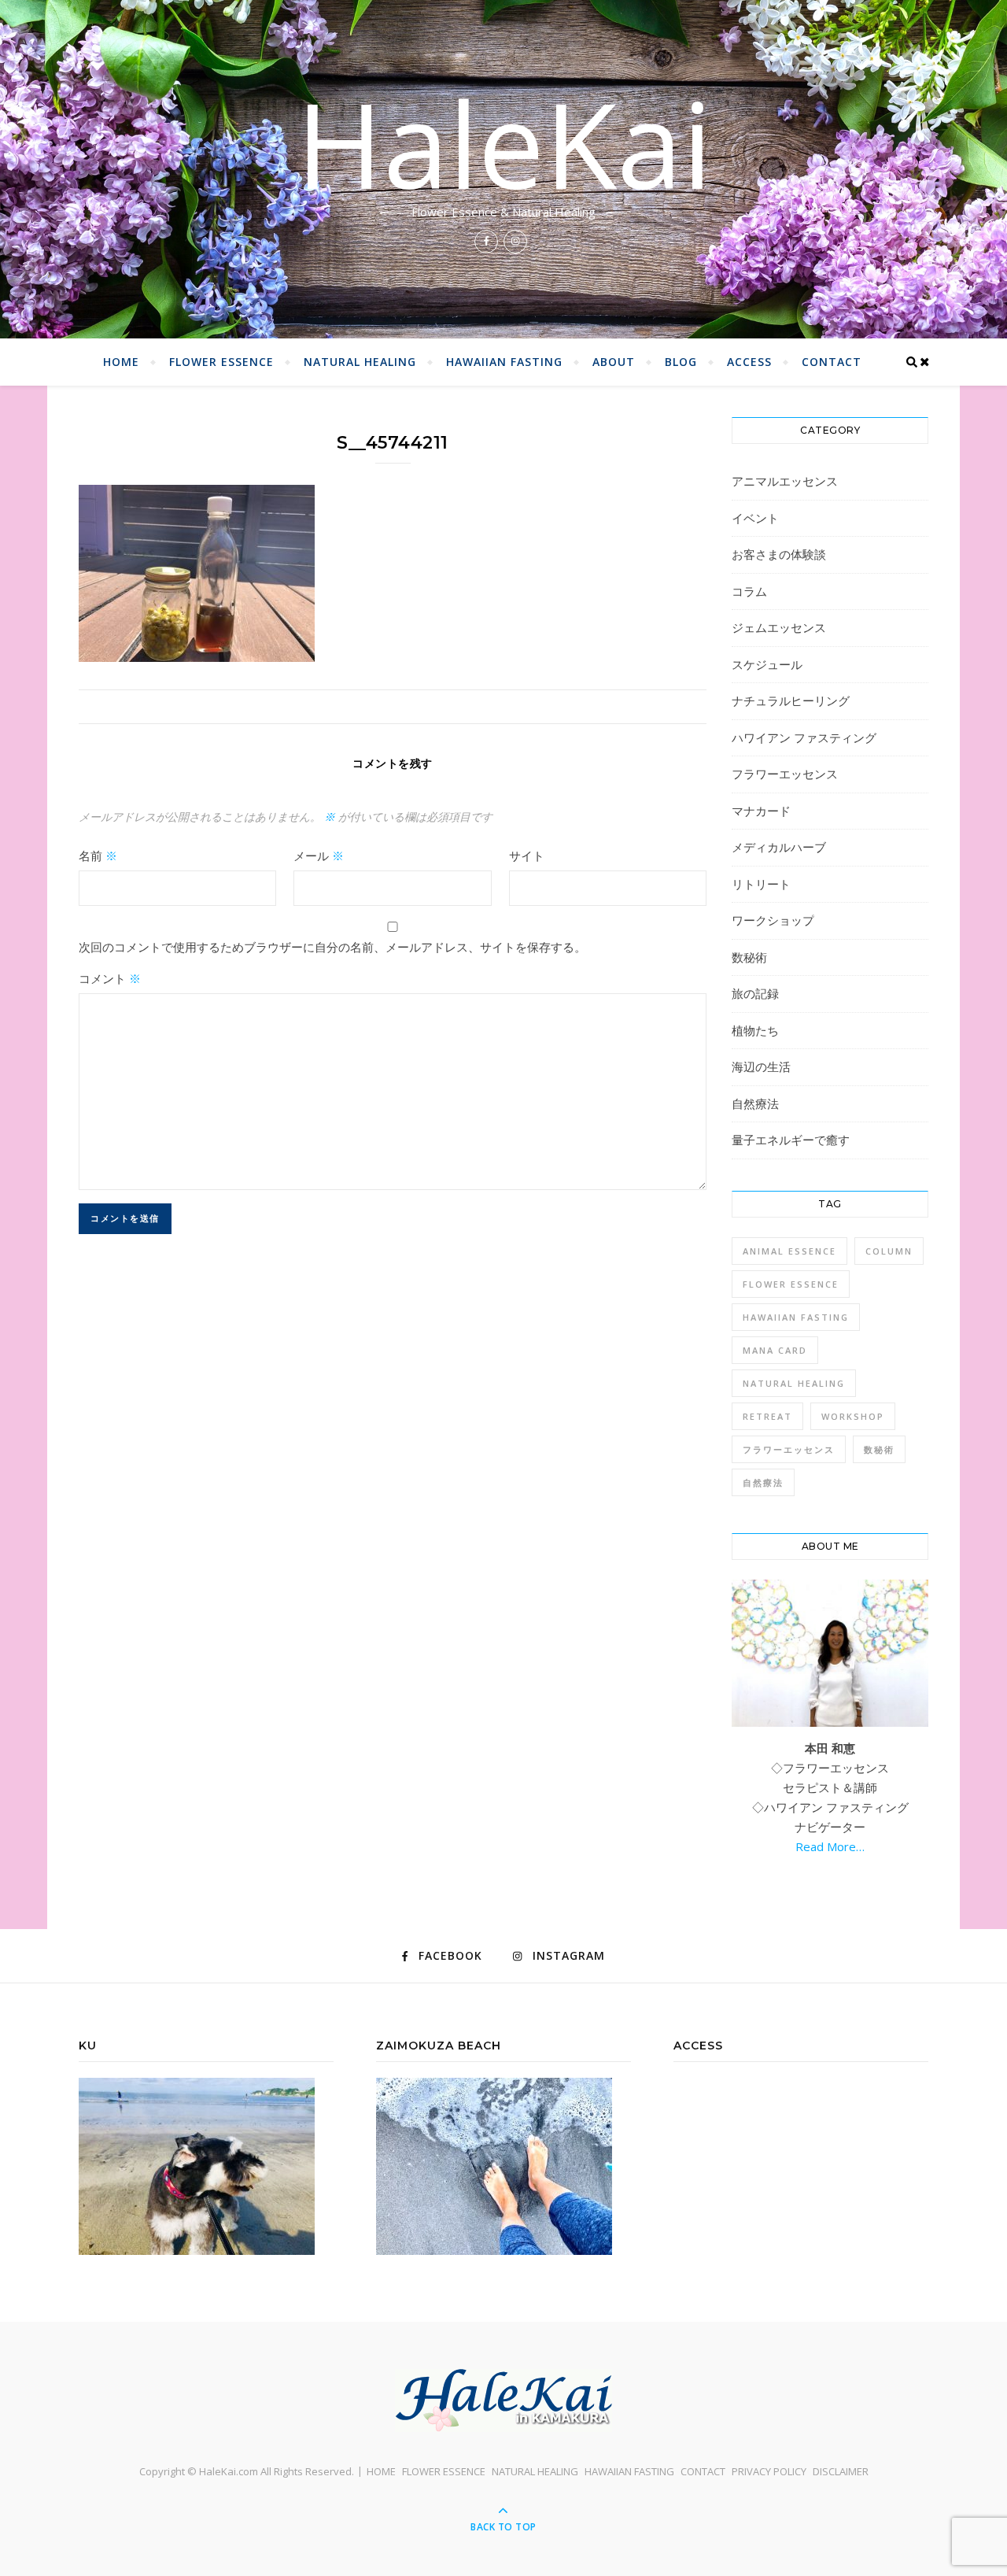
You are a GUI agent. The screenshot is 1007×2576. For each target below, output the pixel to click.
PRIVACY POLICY (769, 2471)
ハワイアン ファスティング (804, 737)
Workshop (853, 1416)
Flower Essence (791, 1284)
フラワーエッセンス (785, 774)
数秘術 (749, 957)
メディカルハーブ (779, 847)
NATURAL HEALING (360, 362)
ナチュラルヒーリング (791, 700)
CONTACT (832, 362)
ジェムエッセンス (779, 627)
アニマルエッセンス (785, 481)
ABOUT (614, 362)
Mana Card (775, 1350)
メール (319, 856)
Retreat (767, 1416)
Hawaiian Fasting (796, 1317)
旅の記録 (755, 993)
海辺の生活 (761, 1066)
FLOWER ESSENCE (221, 362)
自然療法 (755, 1103)
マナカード (761, 811)
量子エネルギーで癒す (791, 1140)
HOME (121, 362)
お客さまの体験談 (779, 554)
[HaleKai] (503, 2400)
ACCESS (749, 362)
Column (889, 1251)
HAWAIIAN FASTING (504, 362)
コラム (749, 591)
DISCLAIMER (841, 2471)
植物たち (755, 1030)
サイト (527, 856)
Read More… (830, 1846)
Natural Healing (794, 1383)
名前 (98, 856)
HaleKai (504, 143)
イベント (755, 518)
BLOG (681, 362)
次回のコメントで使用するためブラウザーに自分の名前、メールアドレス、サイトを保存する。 (332, 947)
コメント (110, 978)
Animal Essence (789, 1251)
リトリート (761, 884)
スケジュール (767, 664)
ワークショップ (773, 920)
